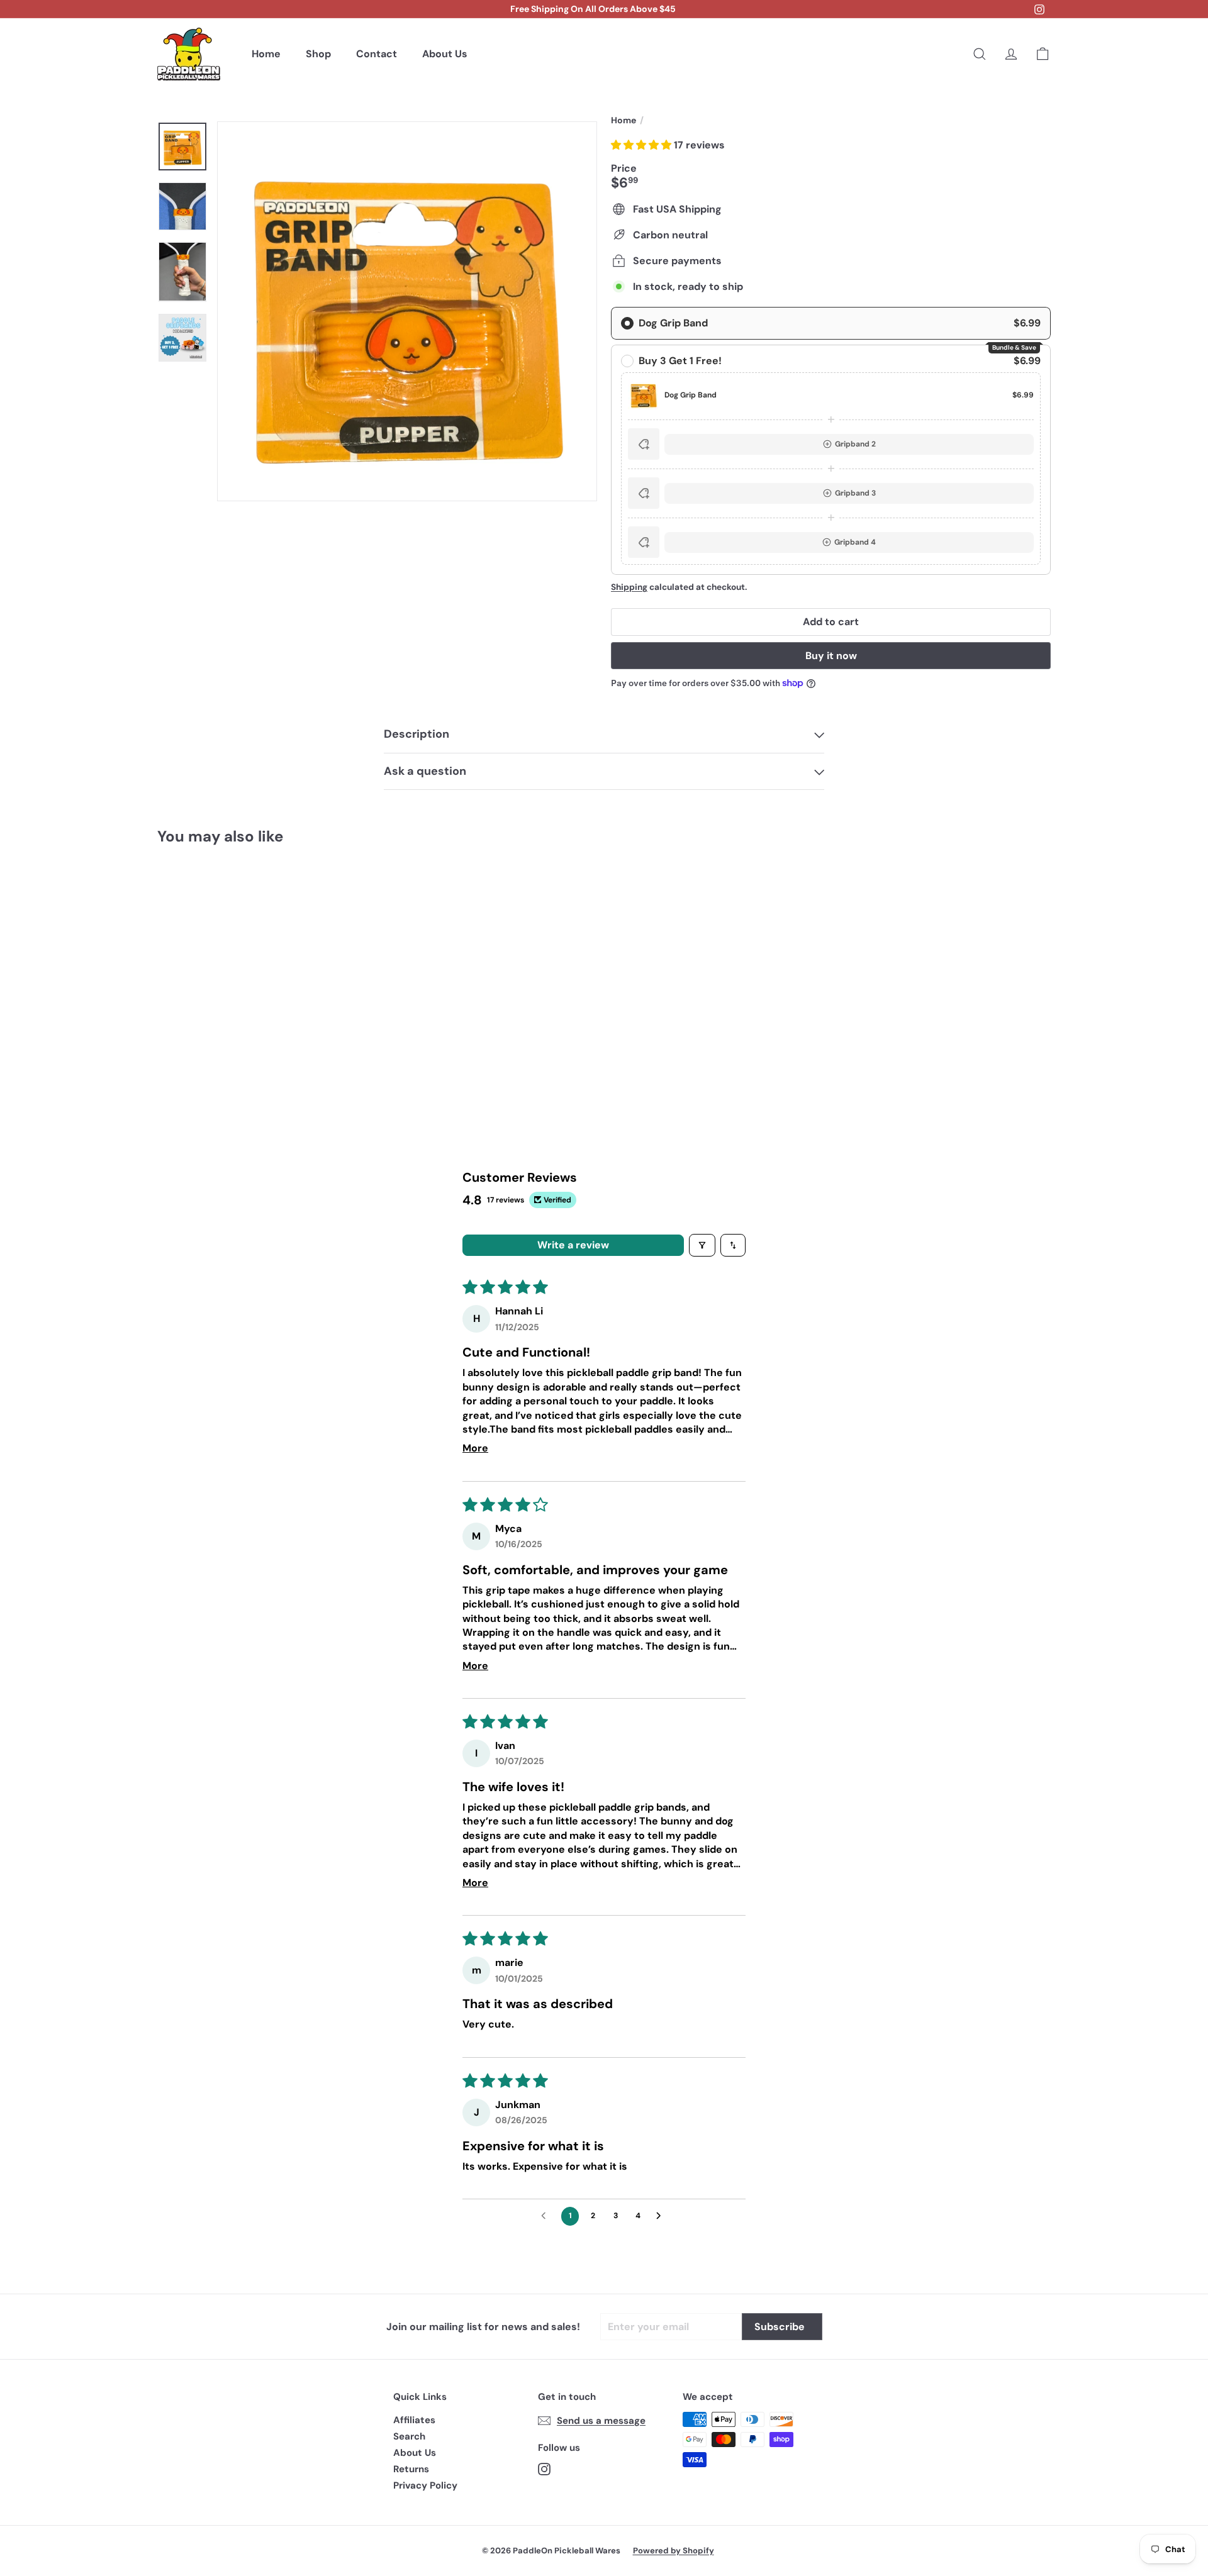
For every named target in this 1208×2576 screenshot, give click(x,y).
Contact (377, 54)
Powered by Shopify (674, 2551)
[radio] (831, 323)
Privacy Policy (425, 2485)
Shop (318, 54)
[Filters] (702, 1245)
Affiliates (414, 2420)
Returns (411, 2469)
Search (409, 2436)
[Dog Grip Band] (226, 964)
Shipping (629, 587)
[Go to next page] (662, 2216)
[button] (642, 145)
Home (266, 54)
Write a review (573, 1245)
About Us (445, 54)
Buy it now (831, 656)
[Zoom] (407, 311)
